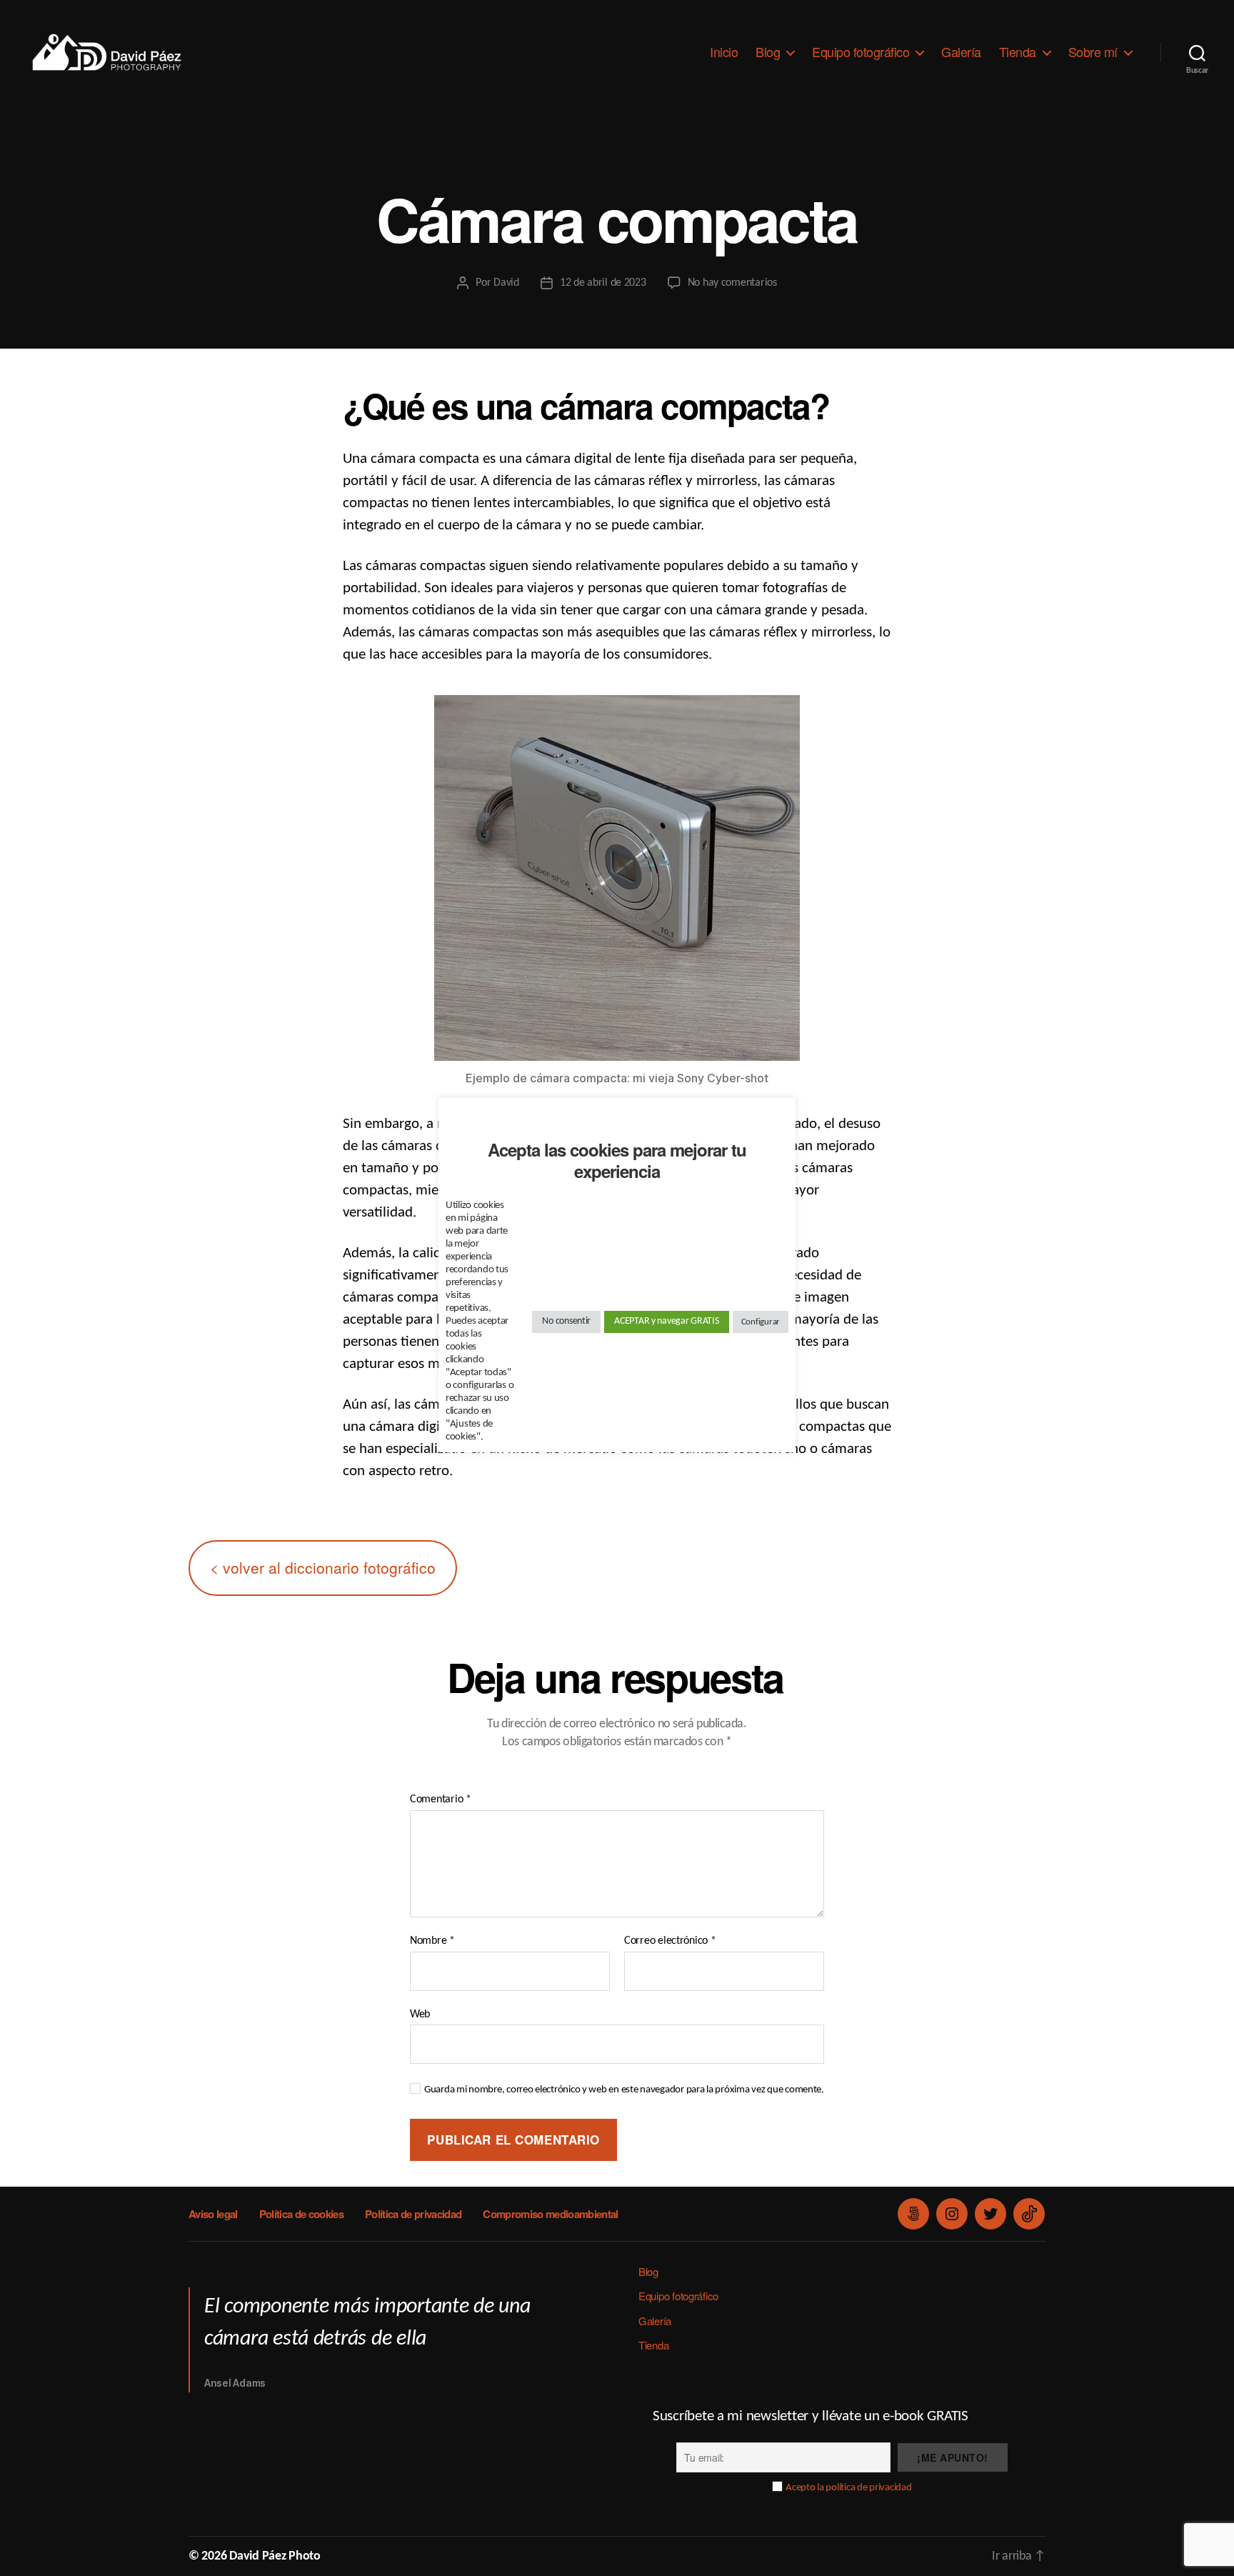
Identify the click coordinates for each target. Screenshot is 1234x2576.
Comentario (441, 1799)
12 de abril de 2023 (603, 283)
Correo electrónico (670, 1941)
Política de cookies (301, 2214)
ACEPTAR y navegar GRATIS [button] (667, 1321)
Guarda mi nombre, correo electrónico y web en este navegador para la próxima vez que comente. (624, 2090)
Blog (768, 52)
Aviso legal (213, 2214)
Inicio (724, 52)
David (506, 283)
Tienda (1018, 52)
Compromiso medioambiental (550, 2214)
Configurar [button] (761, 1322)
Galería (961, 52)
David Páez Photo (275, 2556)
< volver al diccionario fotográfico (323, 1567)
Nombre (432, 1941)
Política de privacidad (413, 2214)
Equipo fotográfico (861, 52)
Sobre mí (1093, 52)
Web (420, 2015)
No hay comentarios (732, 283)
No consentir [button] (566, 1321)
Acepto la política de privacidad (848, 2488)
